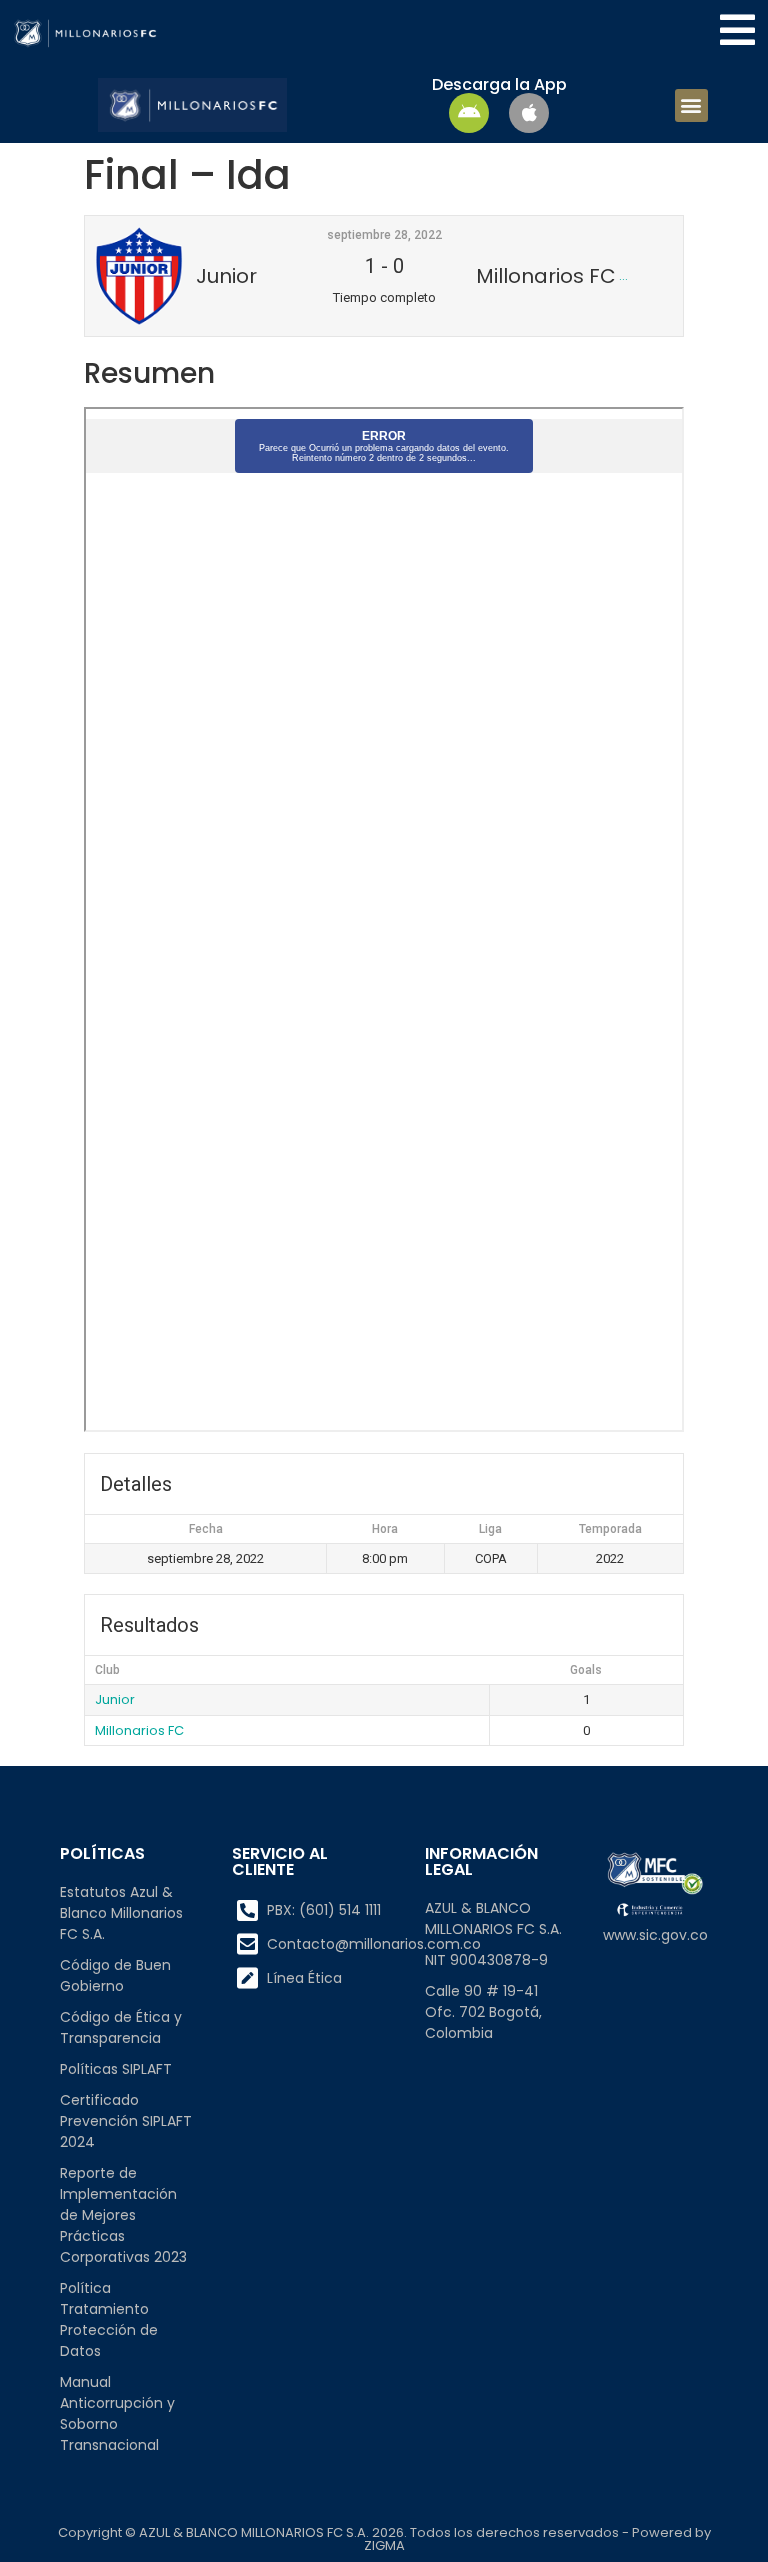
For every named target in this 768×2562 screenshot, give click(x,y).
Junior (115, 1699)
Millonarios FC (139, 1730)
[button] (691, 105)
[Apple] (529, 113)
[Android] (469, 113)
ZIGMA (384, 2545)
